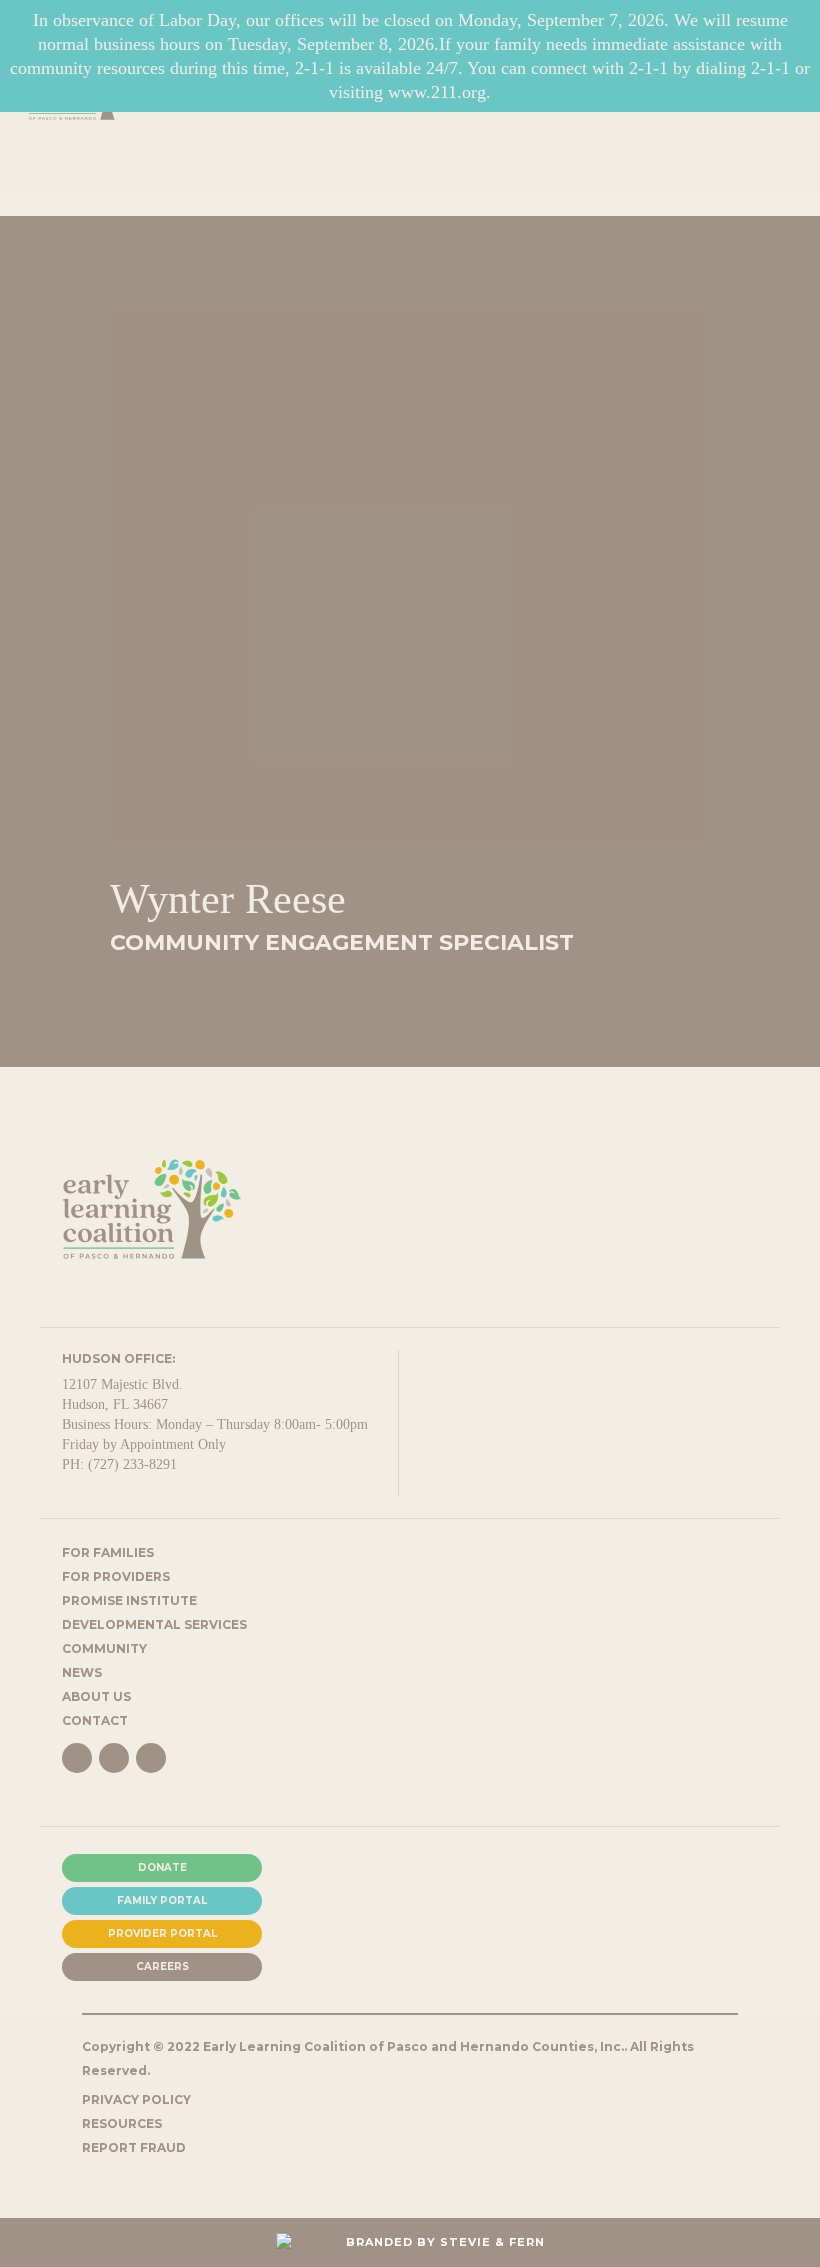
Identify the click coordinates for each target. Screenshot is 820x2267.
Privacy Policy (136, 2099)
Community (104, 1648)
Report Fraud (134, 2147)
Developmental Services (154, 1624)
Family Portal (162, 1900)
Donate (162, 1867)
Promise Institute (129, 1600)
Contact (95, 1720)
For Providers (116, 1576)
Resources (122, 2123)
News (82, 1672)
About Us (96, 1696)
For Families (108, 1552)
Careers (162, 1966)
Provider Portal (162, 1933)
